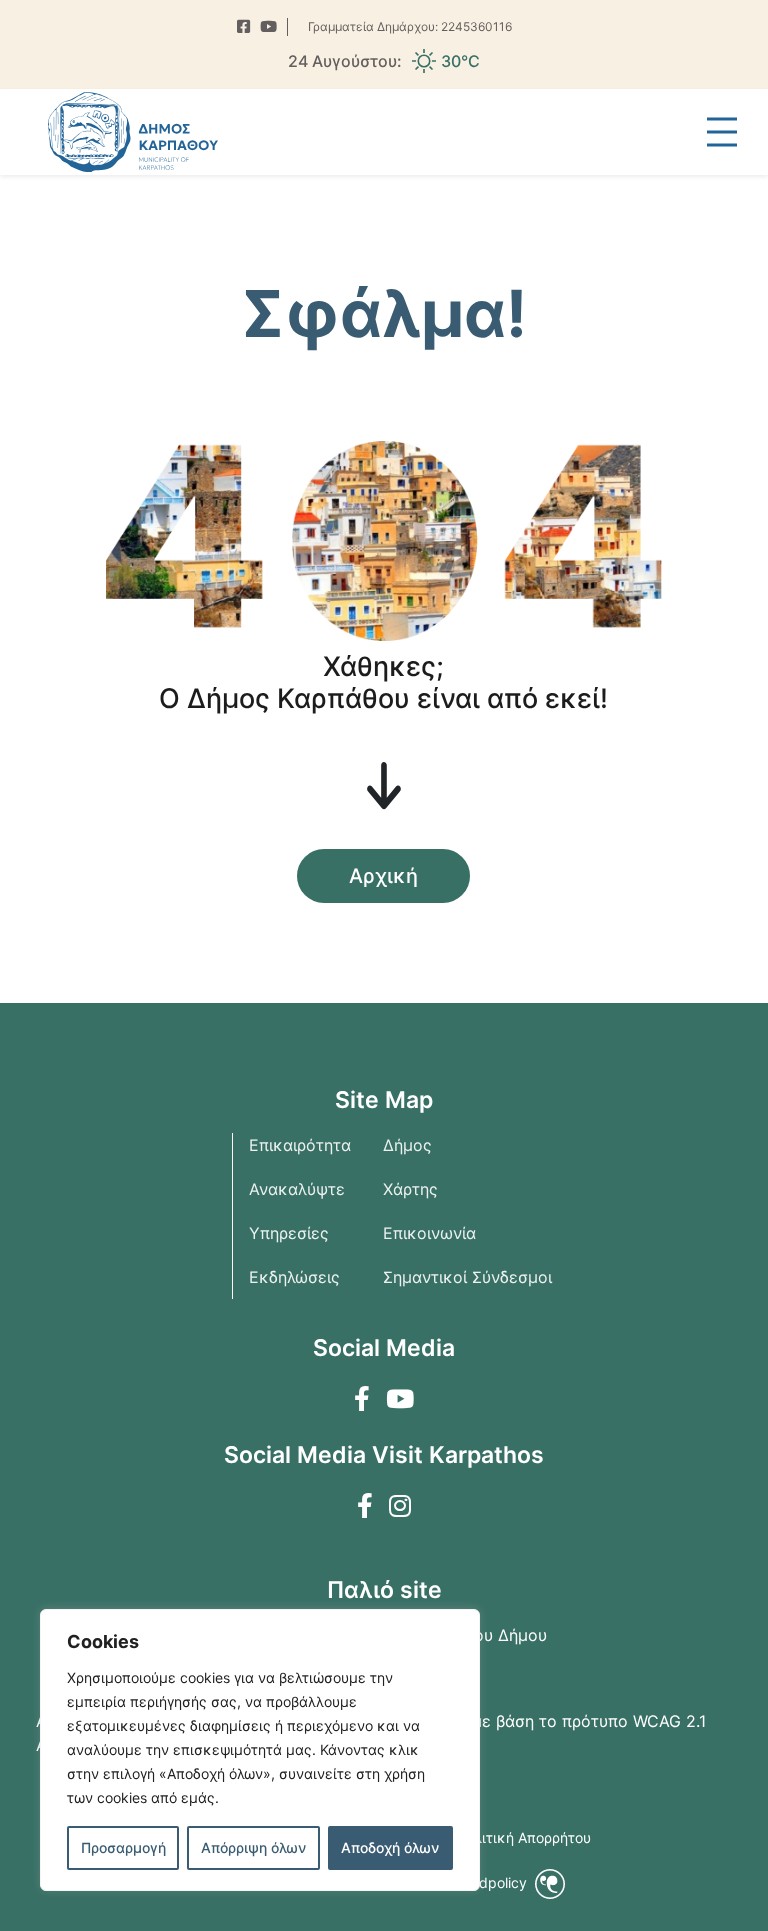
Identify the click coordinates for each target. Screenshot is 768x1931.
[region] (260, 1750)
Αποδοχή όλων (390, 1847)
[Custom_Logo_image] (133, 132)
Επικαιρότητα (300, 1145)
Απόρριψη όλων (253, 1847)
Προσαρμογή (123, 1847)
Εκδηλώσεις (294, 1277)
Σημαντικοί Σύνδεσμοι (467, 1277)
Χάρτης (410, 1189)
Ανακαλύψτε (297, 1189)
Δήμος (407, 1145)
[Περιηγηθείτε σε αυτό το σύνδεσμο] (243, 27)
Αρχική (383, 876)
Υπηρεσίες (289, 1233)
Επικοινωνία (429, 1233)
